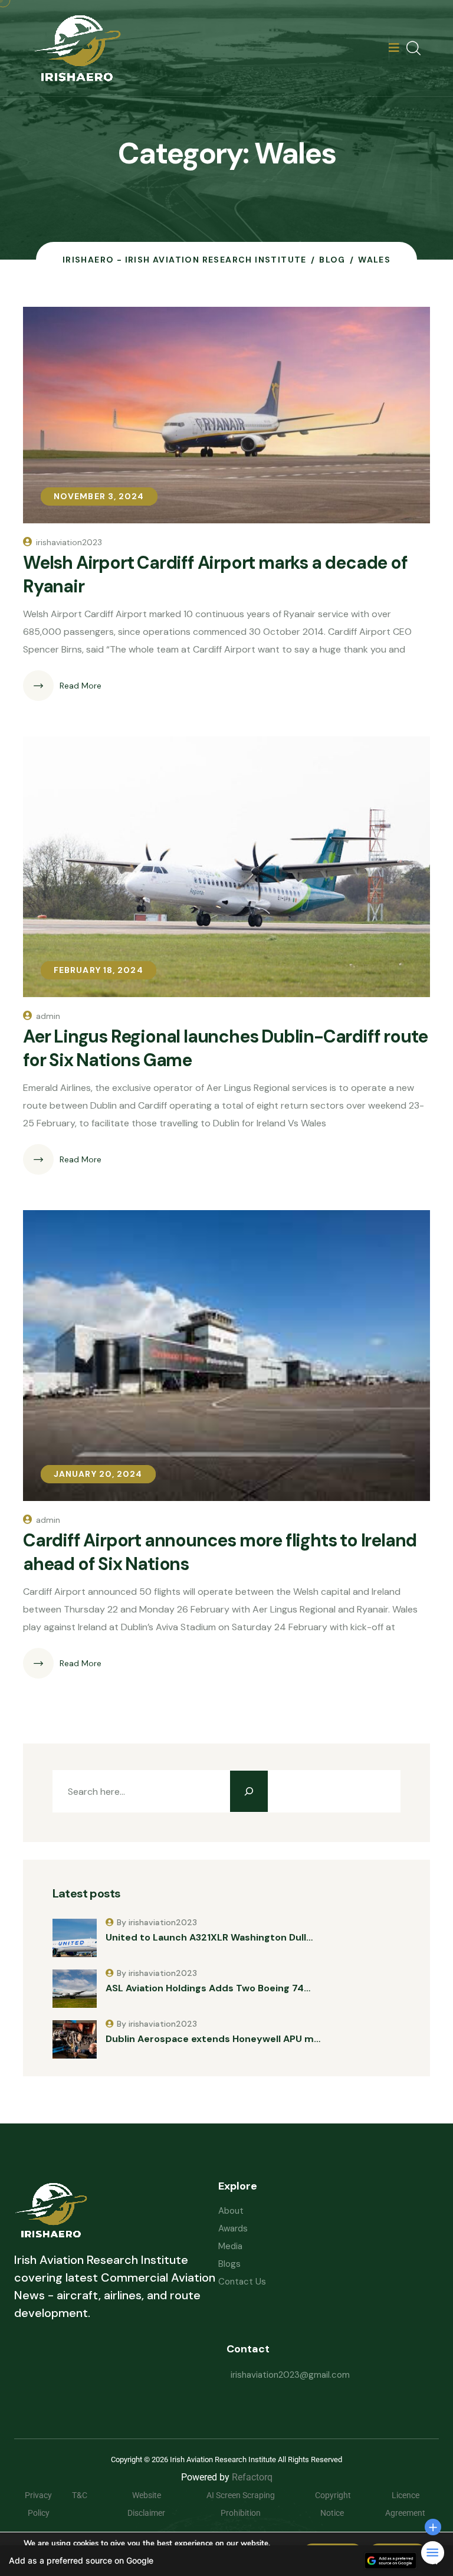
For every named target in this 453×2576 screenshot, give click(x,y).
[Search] (249, 1791)
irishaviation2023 (69, 542)
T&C (88, 2495)
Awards (233, 2228)
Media (230, 2246)
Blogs (229, 2264)
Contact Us (242, 2282)
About (231, 2211)
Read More (81, 686)
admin (48, 1016)
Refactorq (252, 2477)
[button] (226, 2561)
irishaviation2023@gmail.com (290, 2375)
